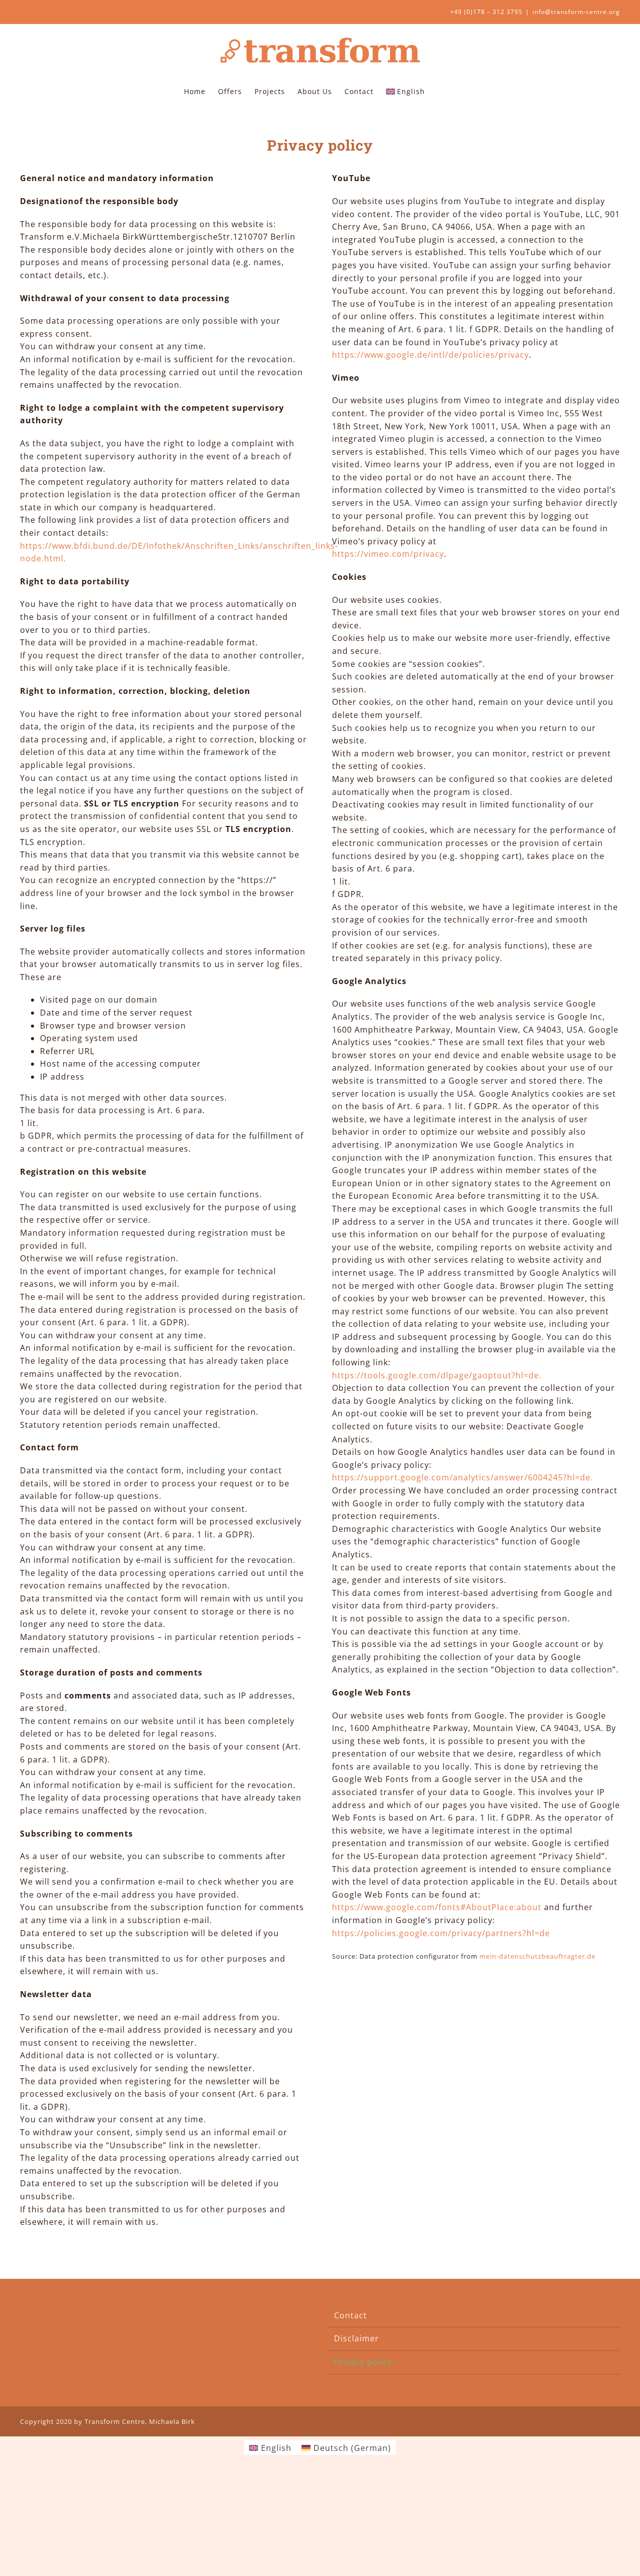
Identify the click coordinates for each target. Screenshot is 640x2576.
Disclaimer (356, 2338)
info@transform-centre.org (576, 12)
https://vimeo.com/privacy (388, 554)
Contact (350, 2315)
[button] (440, 91)
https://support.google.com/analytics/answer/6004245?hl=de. (462, 1477)
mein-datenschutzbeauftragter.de (537, 1956)
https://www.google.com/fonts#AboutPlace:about (437, 1907)
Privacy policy (363, 2362)
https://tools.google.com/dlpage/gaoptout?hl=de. (437, 1375)
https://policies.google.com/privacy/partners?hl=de (441, 1933)
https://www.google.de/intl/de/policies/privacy (430, 355)
